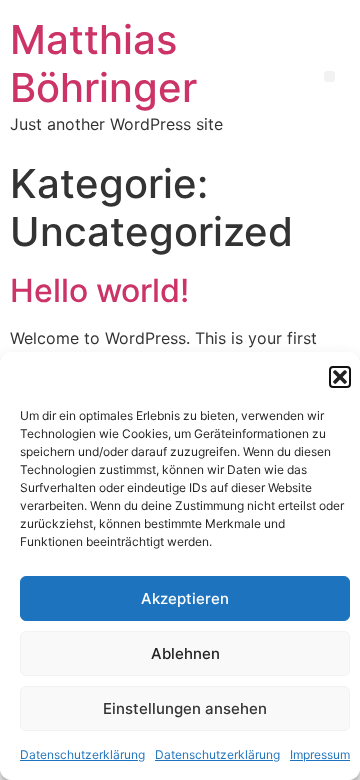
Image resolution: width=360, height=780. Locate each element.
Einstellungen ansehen (185, 708)
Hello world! (99, 290)
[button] (340, 377)
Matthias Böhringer (103, 63)
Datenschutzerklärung (82, 754)
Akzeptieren (185, 598)
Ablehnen (185, 653)
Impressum (320, 754)
